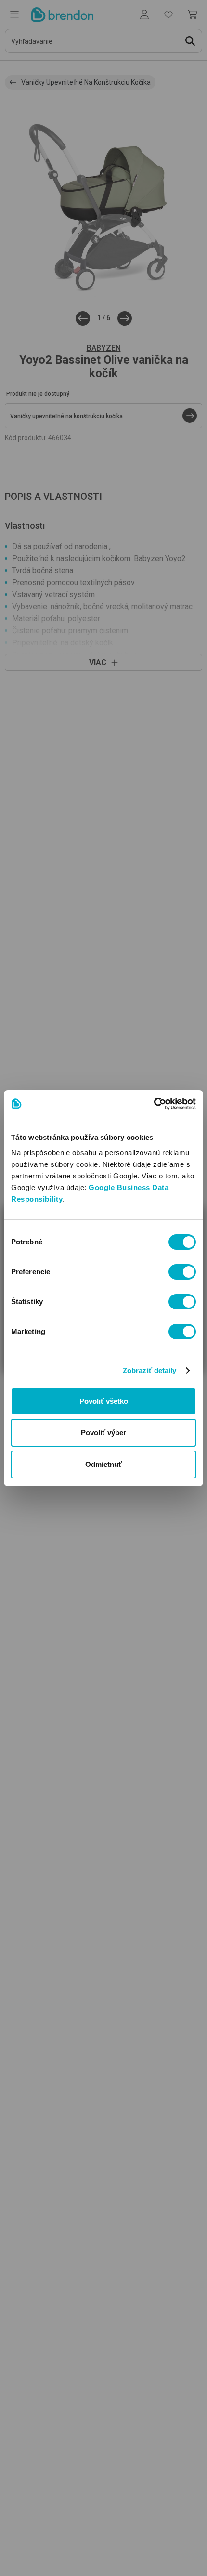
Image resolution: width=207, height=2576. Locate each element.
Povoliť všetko (104, 1401)
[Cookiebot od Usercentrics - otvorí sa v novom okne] (154, 1104)
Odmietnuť (103, 1464)
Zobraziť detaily (150, 1370)
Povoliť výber (103, 1432)
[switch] (182, 1272)
